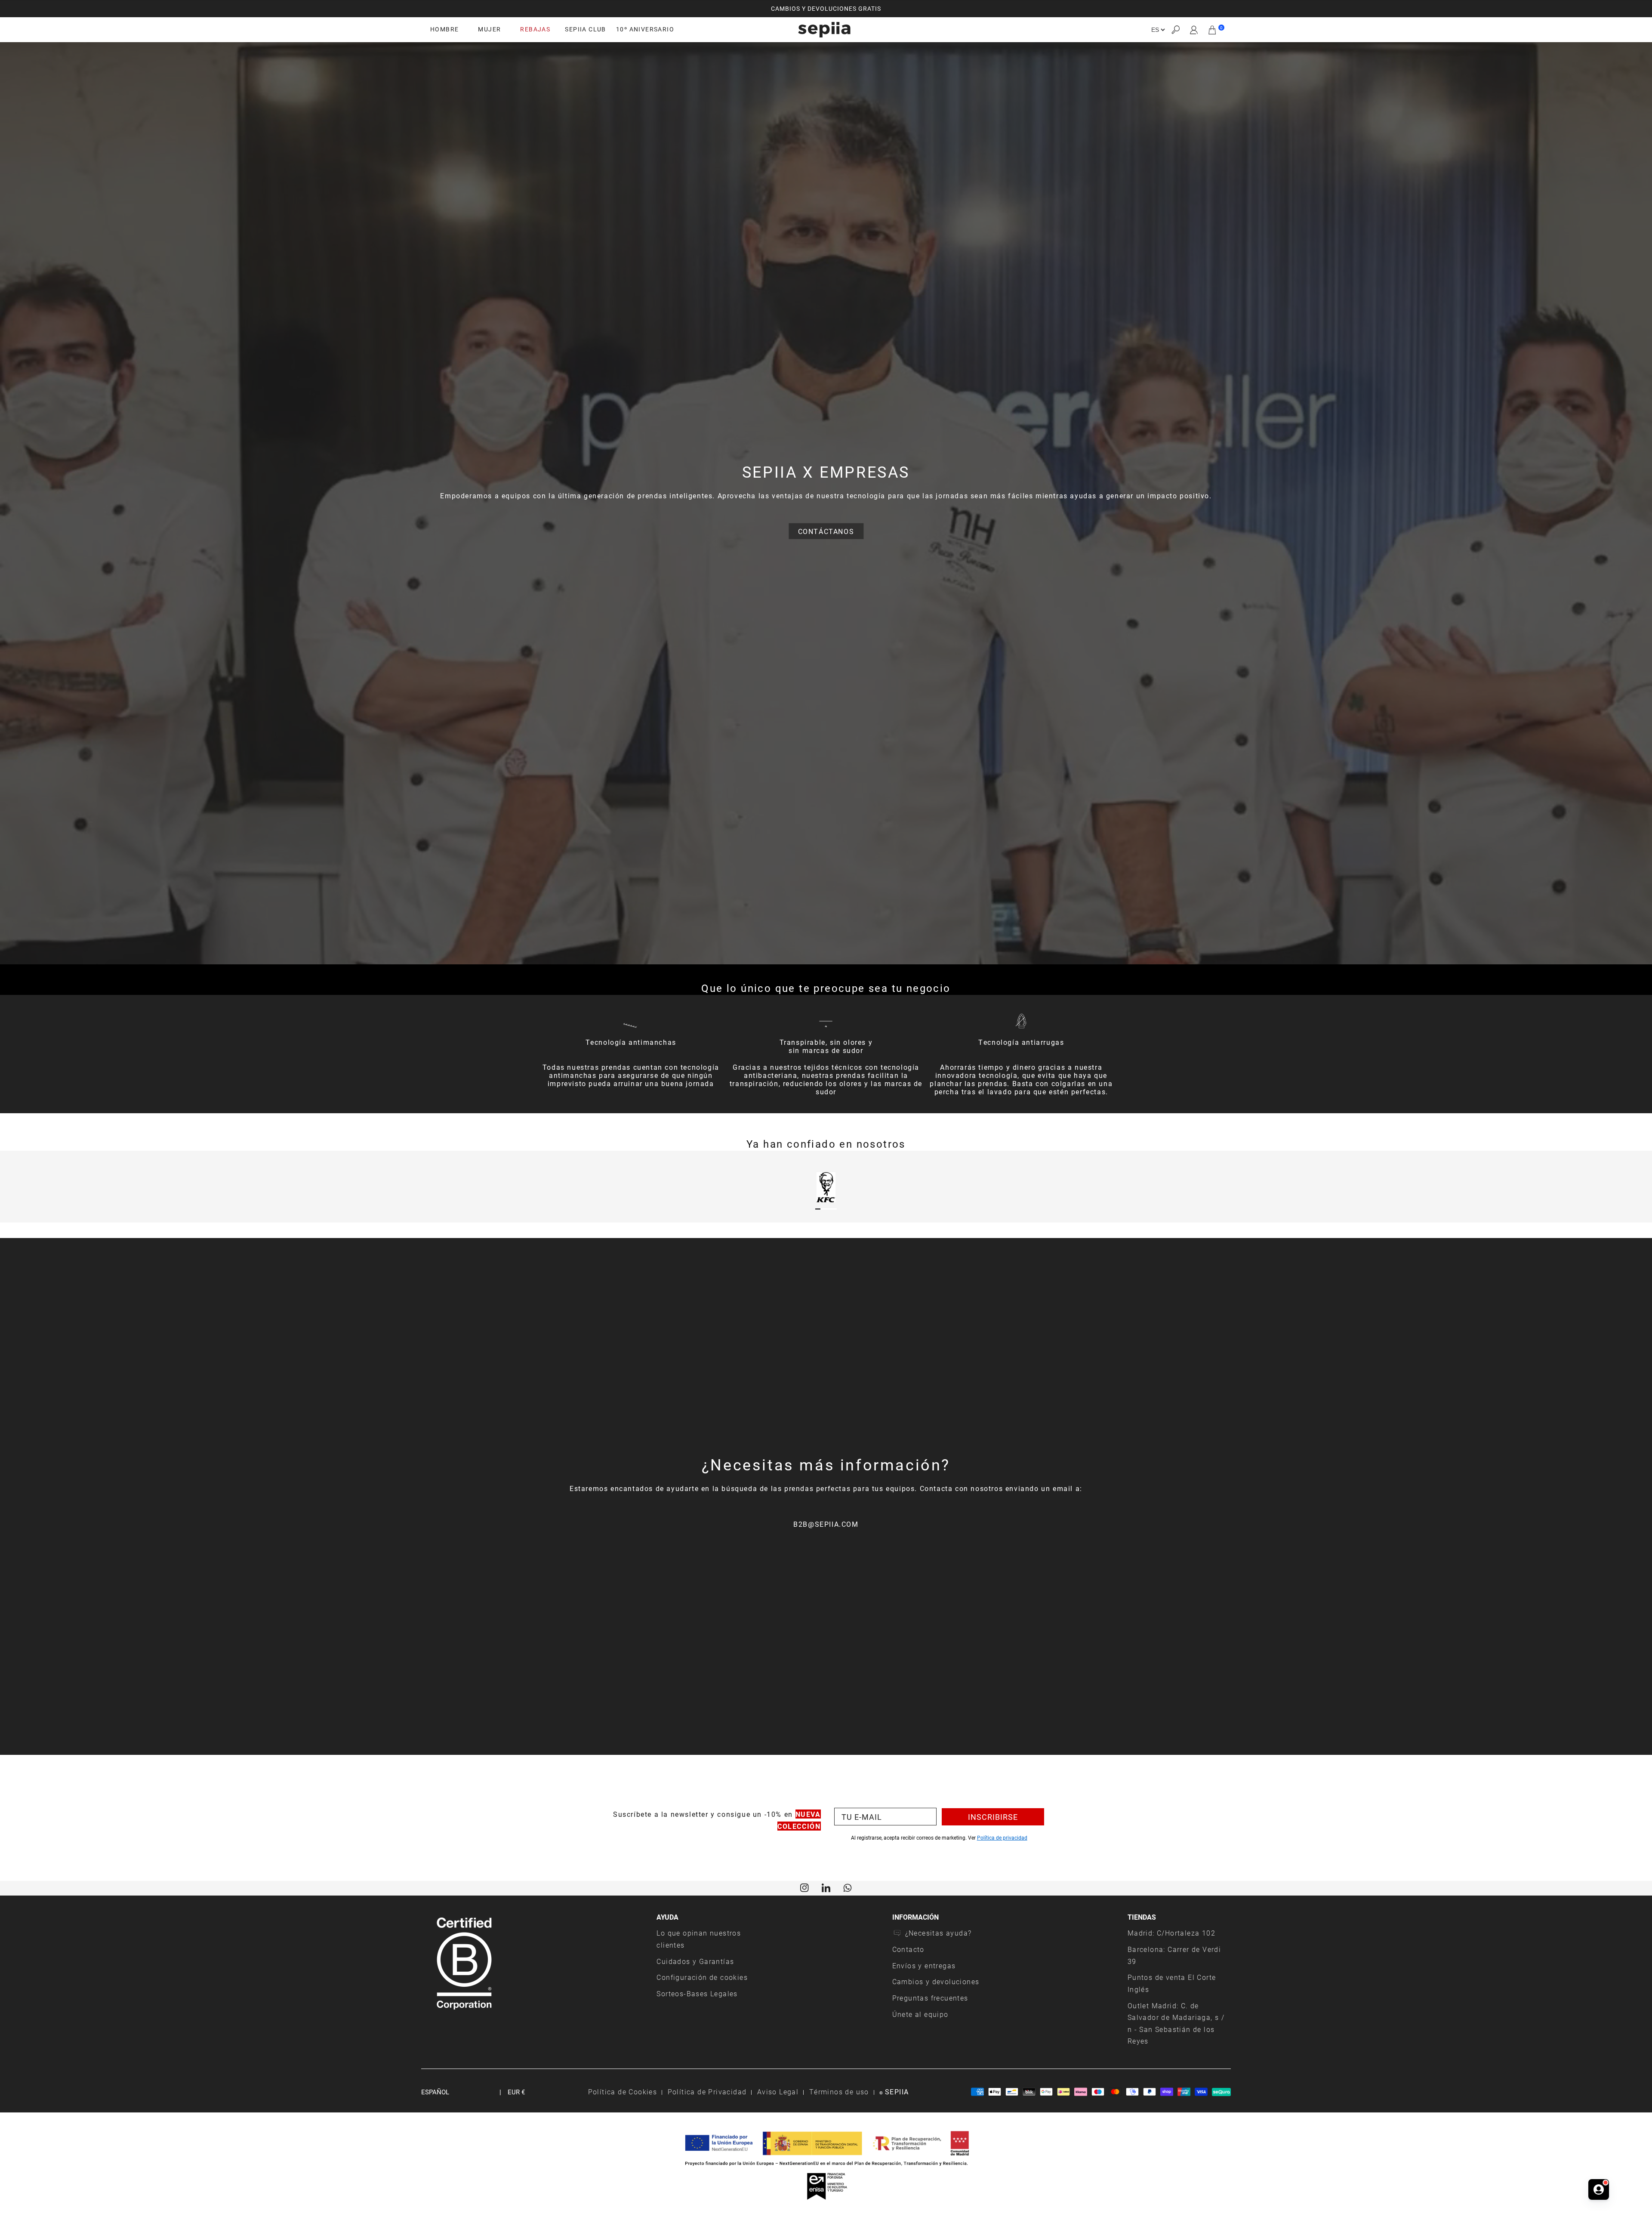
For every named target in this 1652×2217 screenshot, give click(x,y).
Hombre (444, 29)
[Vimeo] (826, 1887)
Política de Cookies (623, 2092)
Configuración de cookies (702, 1977)
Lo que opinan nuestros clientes (699, 1939)
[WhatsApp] (848, 1887)
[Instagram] (804, 1887)
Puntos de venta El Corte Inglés (1172, 1983)
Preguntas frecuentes (930, 1998)
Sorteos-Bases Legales (697, 1993)
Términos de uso (839, 2092)
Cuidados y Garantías (695, 1961)
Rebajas (535, 29)
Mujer (489, 29)
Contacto (908, 1949)
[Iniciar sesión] (1194, 30)
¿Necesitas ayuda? (938, 1933)
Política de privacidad (1002, 1837)
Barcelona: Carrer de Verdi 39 (1174, 1955)
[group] (826, 9)
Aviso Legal (778, 2092)
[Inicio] (824, 30)
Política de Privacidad (707, 2092)
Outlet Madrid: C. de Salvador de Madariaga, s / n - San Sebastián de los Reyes (1176, 2023)
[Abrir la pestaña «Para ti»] (1599, 2186)
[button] (1175, 30)
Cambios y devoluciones (936, 1981)
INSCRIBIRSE (993, 1817)
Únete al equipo (920, 2014)
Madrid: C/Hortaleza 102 (1171, 1933)
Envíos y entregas (924, 1965)
